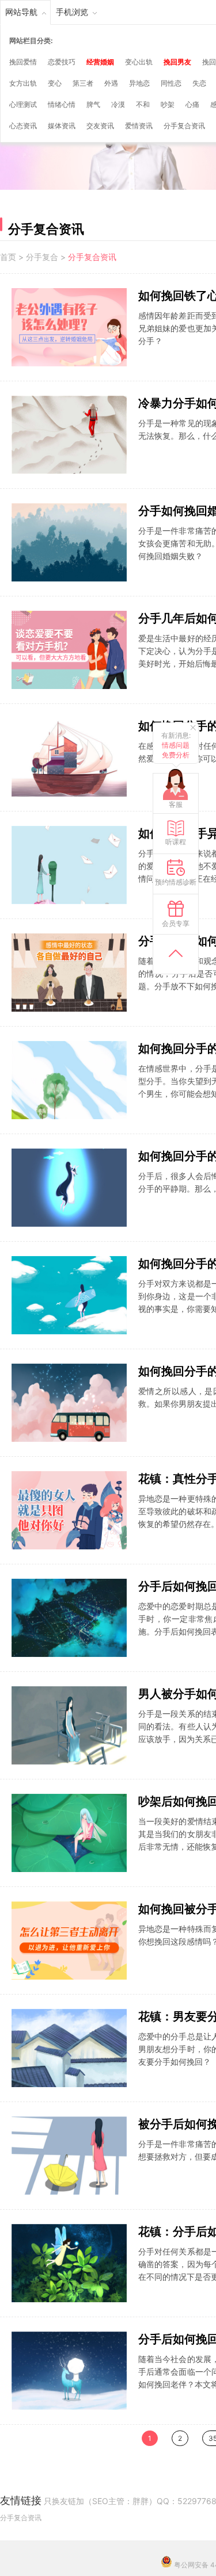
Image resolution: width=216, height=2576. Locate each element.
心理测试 (23, 104)
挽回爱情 (23, 62)
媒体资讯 (62, 126)
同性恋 (171, 83)
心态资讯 (23, 126)
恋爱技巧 (62, 62)
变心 (55, 83)
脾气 (93, 104)
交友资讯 (100, 126)
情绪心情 (62, 104)
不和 (143, 104)
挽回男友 (177, 62)
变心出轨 (139, 62)
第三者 (83, 83)
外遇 (111, 83)
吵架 (168, 104)
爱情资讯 (139, 126)
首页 (8, 257)
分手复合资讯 (184, 126)
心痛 (192, 104)
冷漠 (118, 104)
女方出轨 (23, 83)
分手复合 (42, 257)
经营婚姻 (100, 62)
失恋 (199, 83)
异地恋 (139, 83)
